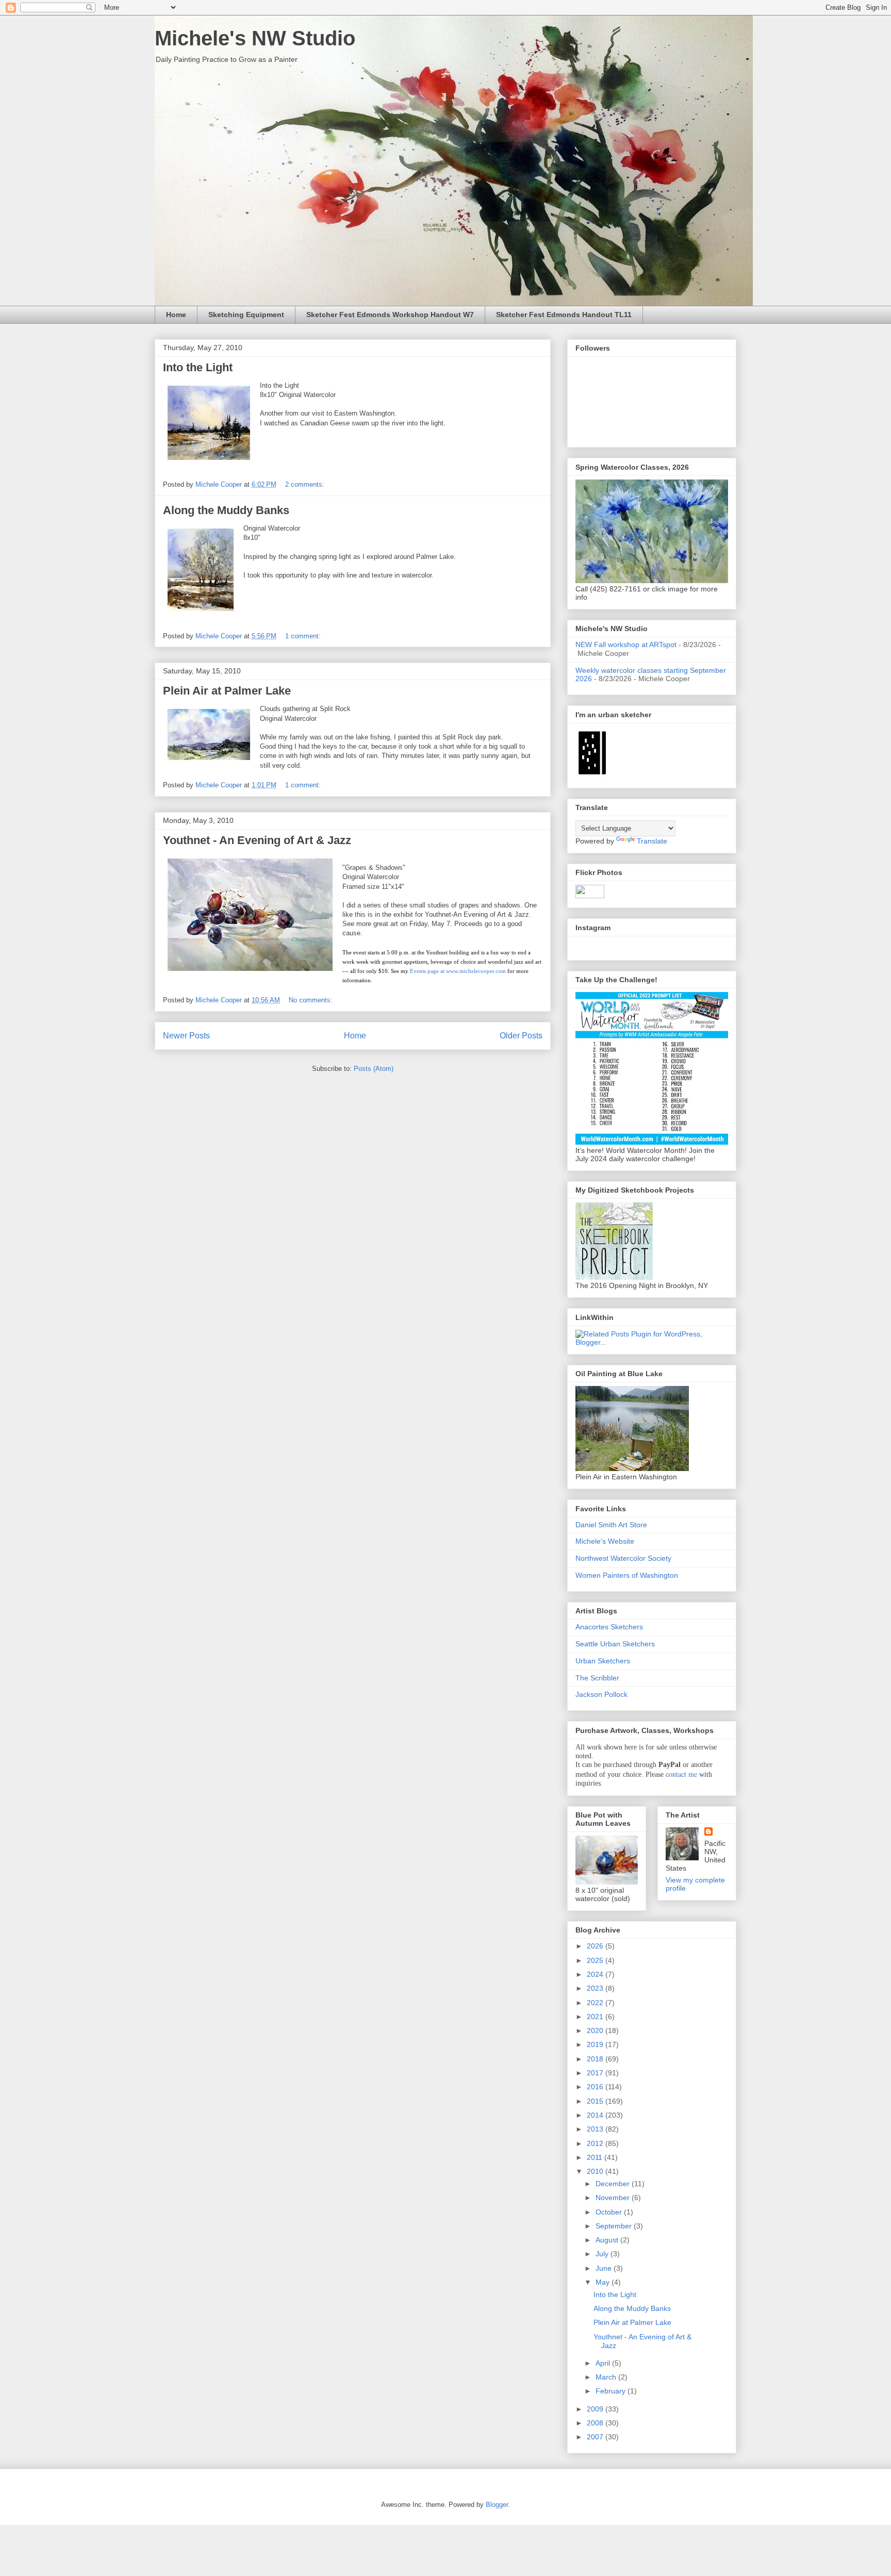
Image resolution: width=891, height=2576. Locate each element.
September (615, 2226)
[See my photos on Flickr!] (590, 896)
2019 (596, 2044)
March (607, 2377)
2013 (596, 2129)
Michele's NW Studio (255, 38)
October (610, 2212)
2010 (596, 2171)
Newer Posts (186, 1036)
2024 (596, 1974)
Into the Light (198, 367)
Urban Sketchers (603, 1661)
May (604, 2282)
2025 (596, 1960)
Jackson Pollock (601, 1694)
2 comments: (306, 484)
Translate (652, 841)
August (608, 2240)
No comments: (312, 1000)
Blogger (497, 2505)
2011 (596, 2157)
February (612, 2391)
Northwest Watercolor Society (623, 1558)
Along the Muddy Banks (226, 510)
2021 (596, 2017)
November (614, 2198)
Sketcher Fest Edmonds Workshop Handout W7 (390, 315)
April (604, 2363)
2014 (596, 2115)
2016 (596, 2087)
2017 (596, 2073)
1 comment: (304, 636)
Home (176, 315)
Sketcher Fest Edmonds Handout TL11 (564, 315)
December (614, 2184)
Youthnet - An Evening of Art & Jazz (257, 840)
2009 (596, 2409)
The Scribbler (597, 1678)
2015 (596, 2101)
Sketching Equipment (246, 315)
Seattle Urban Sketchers (615, 1644)
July (603, 2254)
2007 (596, 2437)
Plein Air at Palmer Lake (227, 691)
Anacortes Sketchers (609, 1627)
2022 (596, 2003)
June (605, 2268)
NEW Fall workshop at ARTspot (626, 645)
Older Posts (521, 1036)
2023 (596, 1988)
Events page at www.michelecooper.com (458, 971)
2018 (596, 2059)
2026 (596, 1946)
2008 (596, 2423)
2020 (596, 2030)
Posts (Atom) (374, 1069)
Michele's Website (605, 1541)
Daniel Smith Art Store (611, 1525)
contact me (681, 1774)
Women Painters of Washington (627, 1575)
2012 (596, 2143)
